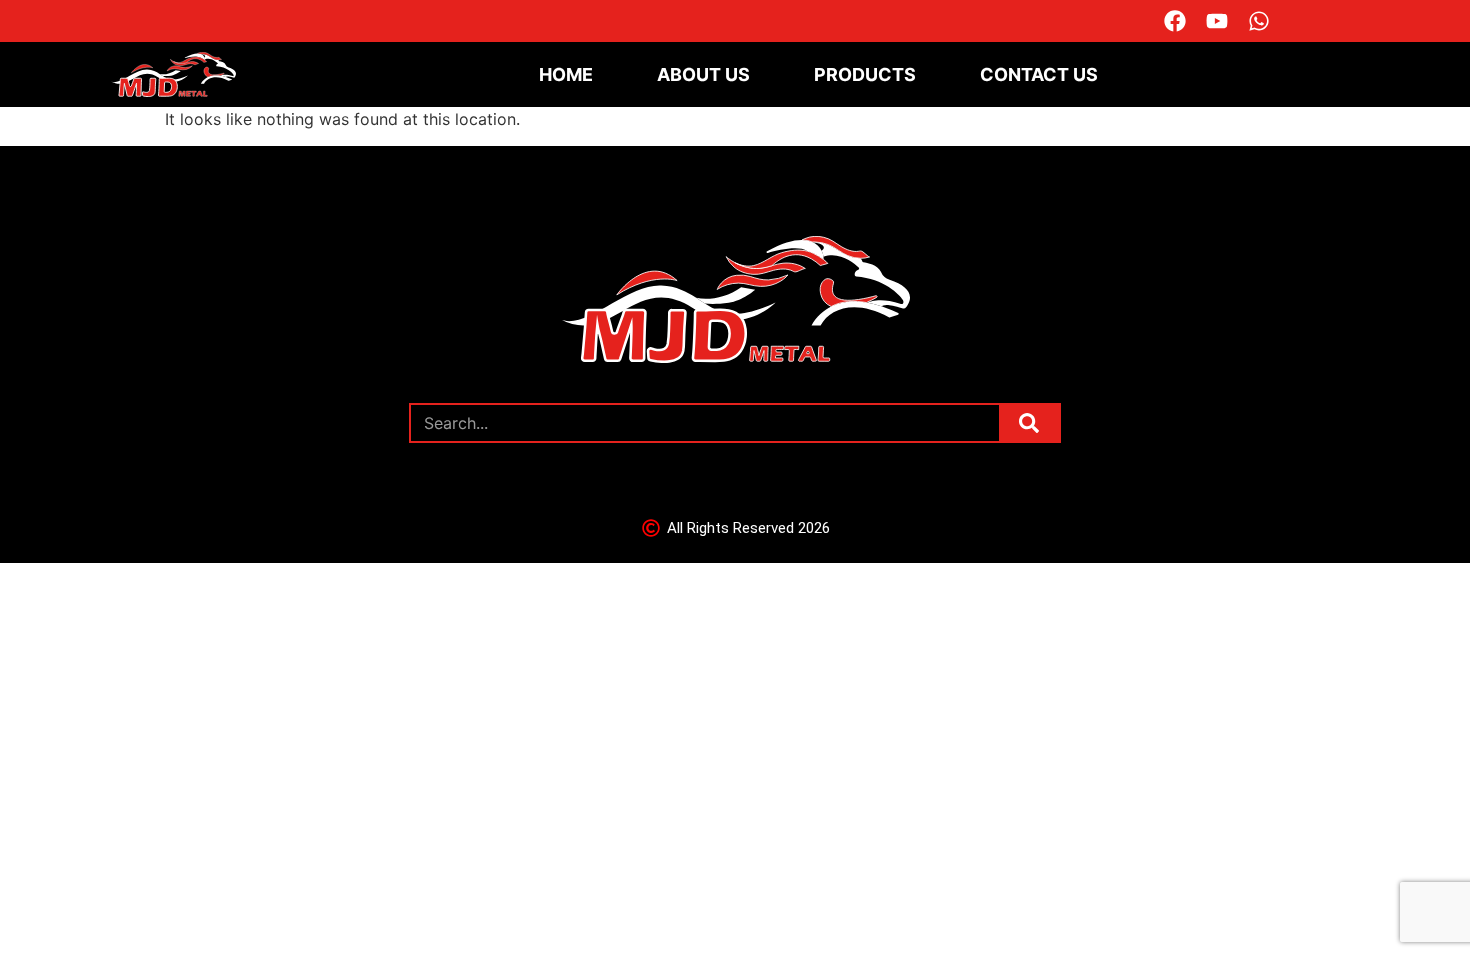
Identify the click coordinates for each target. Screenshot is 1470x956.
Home (566, 74)
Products (865, 74)
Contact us (1039, 74)
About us (703, 74)
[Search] (1029, 423)
